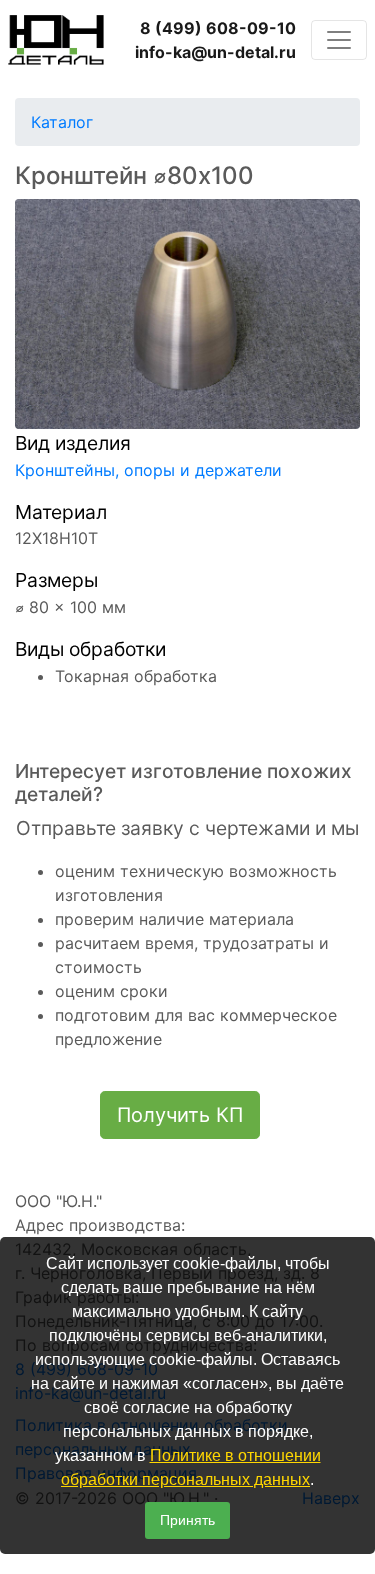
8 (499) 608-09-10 (218, 28)
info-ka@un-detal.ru (215, 52)
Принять (187, 1520)
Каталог (62, 122)
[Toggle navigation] (339, 40)
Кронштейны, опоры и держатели (148, 470)
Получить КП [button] (180, 1115)
